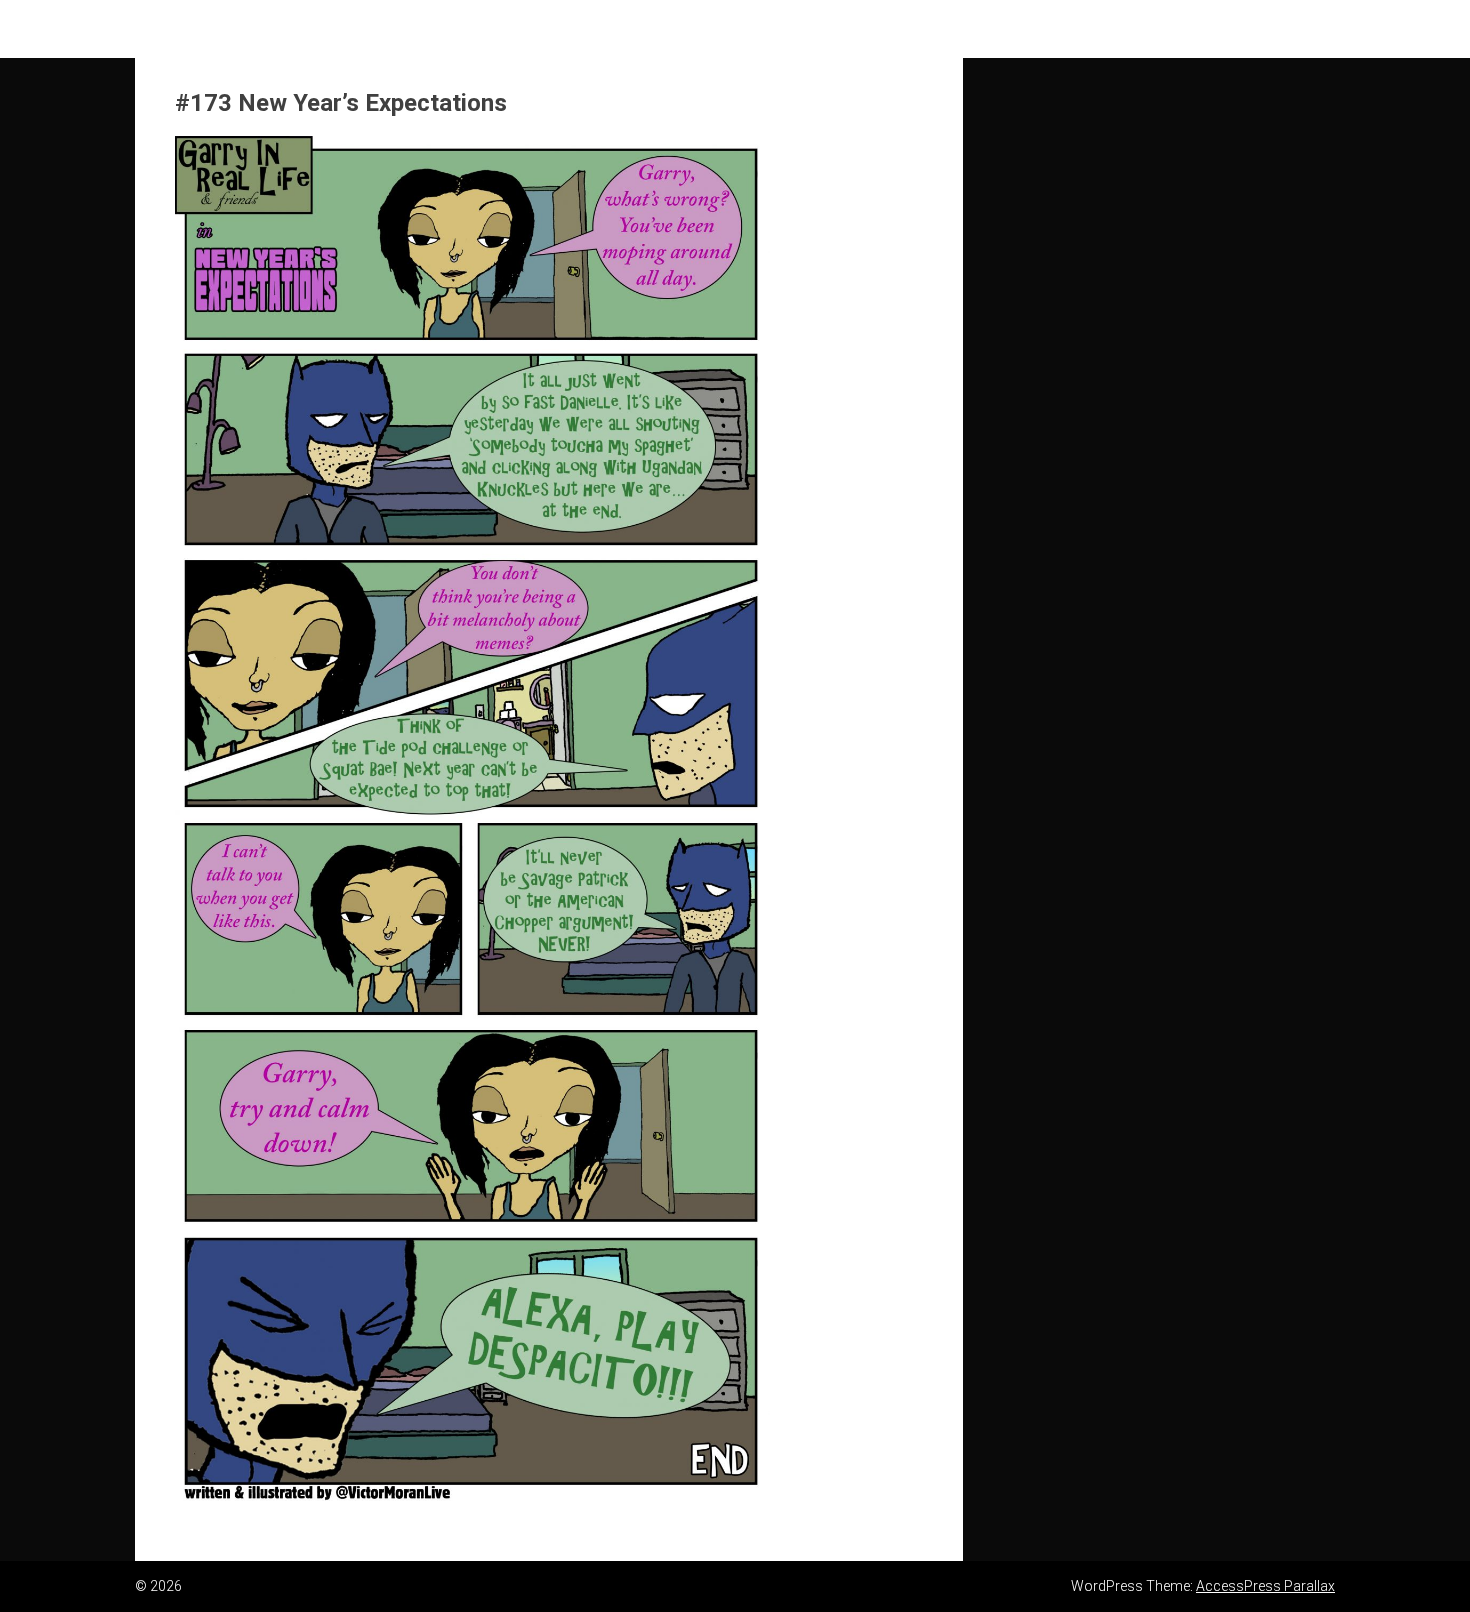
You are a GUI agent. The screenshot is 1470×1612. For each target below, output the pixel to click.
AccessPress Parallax (1265, 1586)
